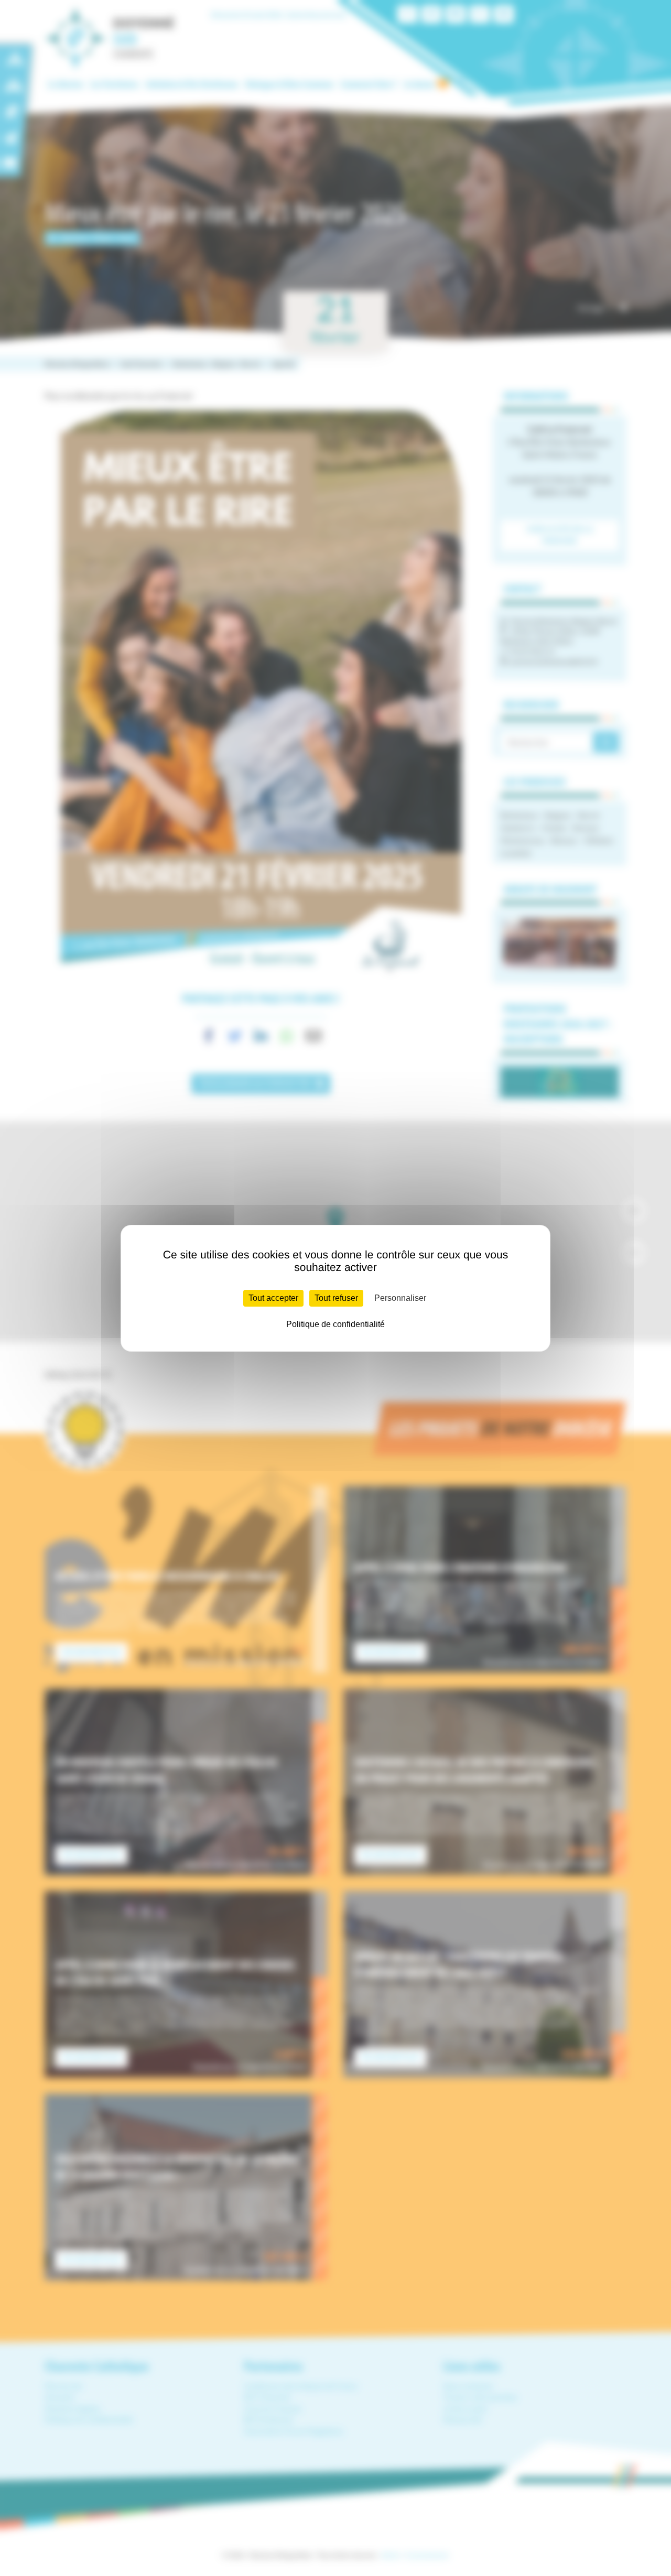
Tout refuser (336, 1298)
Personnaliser (400, 1298)
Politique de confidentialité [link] (335, 1324)
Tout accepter (273, 1298)
